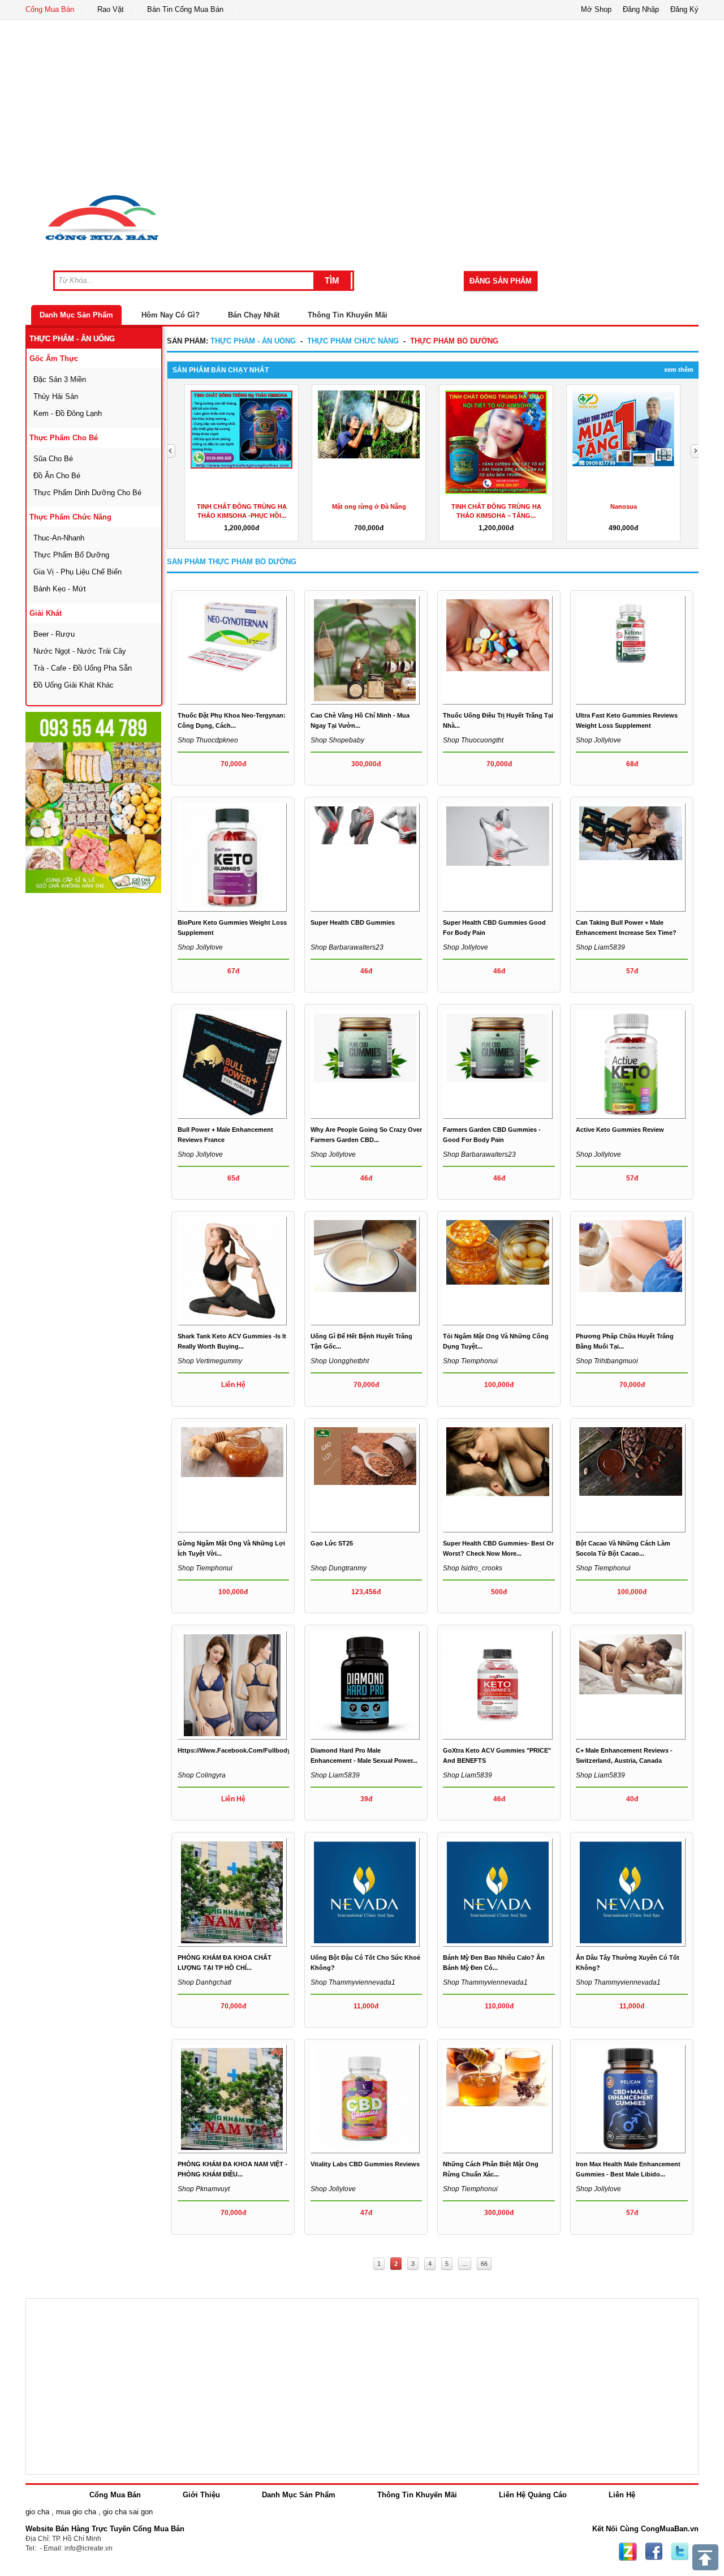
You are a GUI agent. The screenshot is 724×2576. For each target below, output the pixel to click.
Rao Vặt (111, 9)
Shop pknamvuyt (204, 2189)
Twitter (680, 2552)
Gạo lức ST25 (332, 1543)
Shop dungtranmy (339, 1568)
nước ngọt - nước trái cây (80, 651)
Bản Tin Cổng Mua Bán (185, 9)
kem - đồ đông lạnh (68, 413)
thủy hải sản (56, 396)
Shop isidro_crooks (473, 1568)
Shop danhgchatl (204, 1982)
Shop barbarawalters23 (347, 947)
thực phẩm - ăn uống (72, 339)
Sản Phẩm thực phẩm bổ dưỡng (232, 562)
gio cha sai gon (128, 2512)
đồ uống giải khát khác (74, 685)
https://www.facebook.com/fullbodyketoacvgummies (260, 1750)
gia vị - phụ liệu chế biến (77, 572)
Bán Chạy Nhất (254, 315)
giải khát (46, 613)
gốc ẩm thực (54, 359)
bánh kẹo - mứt (60, 589)
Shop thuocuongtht (473, 740)
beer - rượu (54, 634)
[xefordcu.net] (93, 802)
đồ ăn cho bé (57, 476)
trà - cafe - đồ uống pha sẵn (83, 668)
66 (484, 2264)
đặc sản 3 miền (60, 379)
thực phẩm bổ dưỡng (71, 555)
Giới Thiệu (201, 2495)
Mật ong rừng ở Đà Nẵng (369, 506)
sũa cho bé (53, 459)
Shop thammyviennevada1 (353, 1982)
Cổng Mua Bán (50, 9)
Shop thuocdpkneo (208, 740)
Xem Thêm (679, 370)
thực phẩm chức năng (70, 517)
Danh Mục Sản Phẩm (76, 315)
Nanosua (624, 506)
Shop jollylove (598, 740)
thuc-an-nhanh (59, 538)
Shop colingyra (202, 1775)
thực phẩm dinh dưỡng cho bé (87, 493)
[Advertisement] (362, 105)
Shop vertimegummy (210, 1361)
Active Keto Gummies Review (620, 1130)
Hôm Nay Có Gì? (171, 315)
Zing (628, 2552)
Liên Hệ (622, 2495)
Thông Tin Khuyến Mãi (348, 315)
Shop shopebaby (337, 740)
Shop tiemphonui (470, 1361)
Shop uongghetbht (340, 1361)
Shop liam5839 (600, 947)
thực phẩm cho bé (64, 438)
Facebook (654, 2552)
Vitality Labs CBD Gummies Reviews (365, 2164)
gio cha (37, 2512)
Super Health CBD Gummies (353, 922)
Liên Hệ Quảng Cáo (533, 2495)
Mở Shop (596, 9)
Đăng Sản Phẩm (501, 281)
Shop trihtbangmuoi (607, 1361)
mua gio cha (76, 2512)
